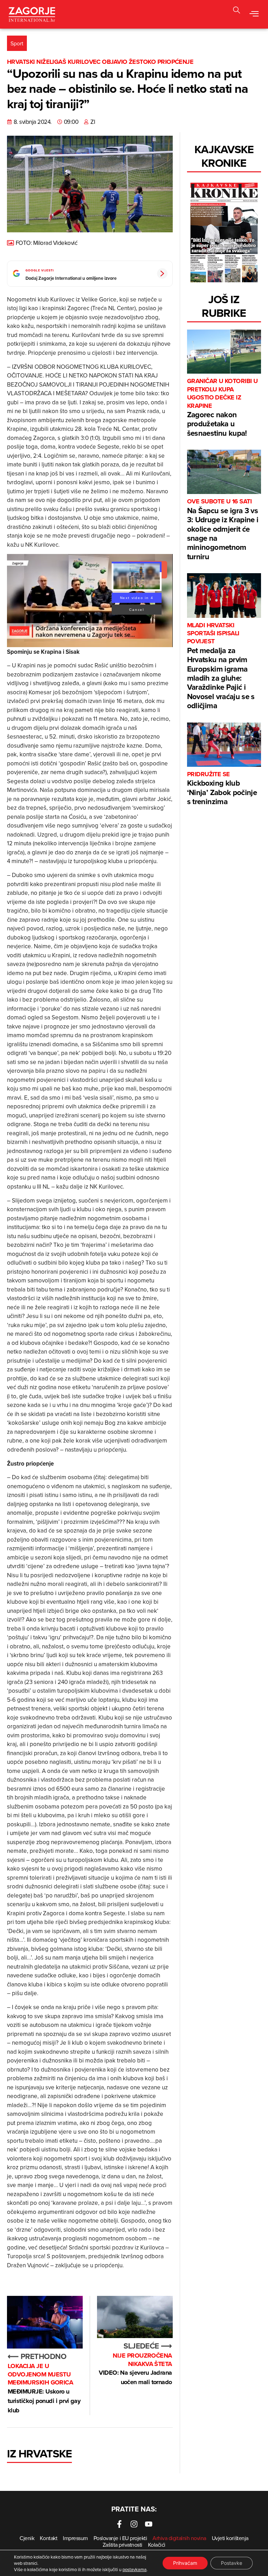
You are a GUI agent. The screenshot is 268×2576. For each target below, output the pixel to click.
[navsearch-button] (237, 11)
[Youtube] (149, 2524)
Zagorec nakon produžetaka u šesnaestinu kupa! (222, 408)
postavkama (135, 2569)
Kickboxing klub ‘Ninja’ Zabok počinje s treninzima (222, 789)
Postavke (232, 2563)
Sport (17, 43)
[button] (254, 14)
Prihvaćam (185, 2563)
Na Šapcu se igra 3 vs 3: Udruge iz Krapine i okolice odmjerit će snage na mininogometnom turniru (223, 530)
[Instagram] (134, 2524)
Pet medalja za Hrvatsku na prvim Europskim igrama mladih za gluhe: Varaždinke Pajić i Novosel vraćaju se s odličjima (221, 666)
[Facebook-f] (119, 2524)
